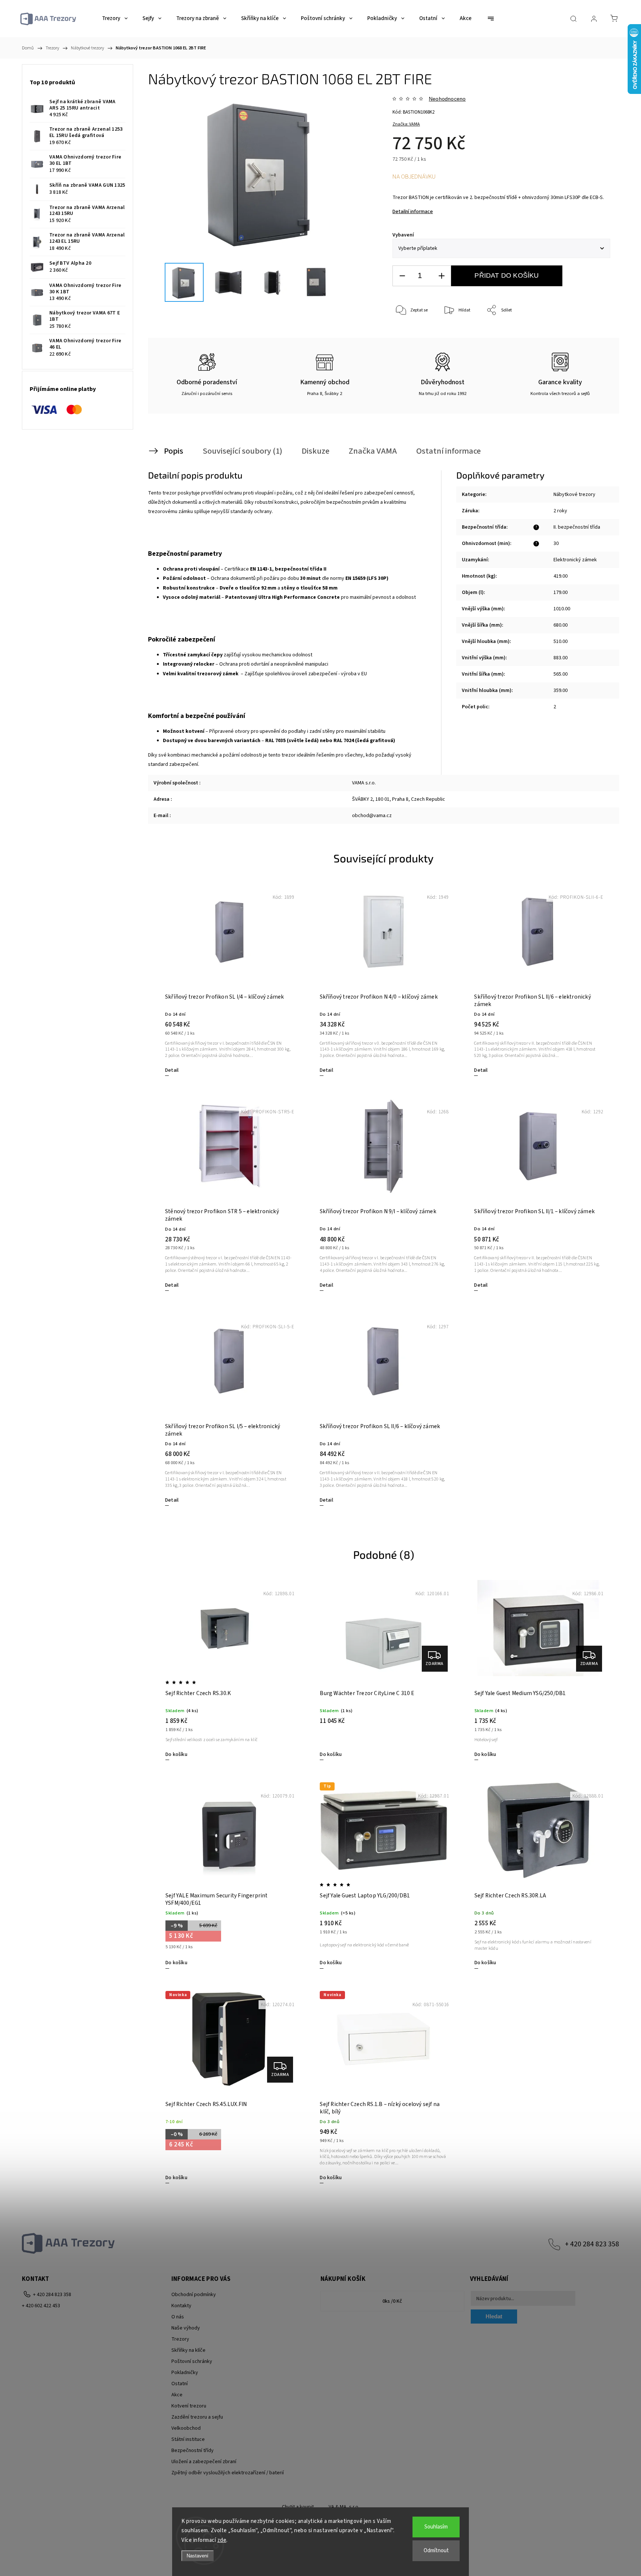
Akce (177, 2395)
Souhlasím (436, 2527)
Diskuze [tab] (315, 451)
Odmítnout (436, 2551)
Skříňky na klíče (188, 2350)
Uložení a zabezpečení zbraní (204, 2462)
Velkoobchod (186, 2428)
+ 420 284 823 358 (592, 2244)
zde (222, 2540)
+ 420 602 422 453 (41, 2306)
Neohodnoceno (447, 99)
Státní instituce (188, 2439)
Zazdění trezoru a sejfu (197, 2417)
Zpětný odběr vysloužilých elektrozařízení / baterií (228, 2473)
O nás (178, 2317)
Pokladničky (185, 2373)
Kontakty (181, 2306)
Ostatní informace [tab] (448, 451)
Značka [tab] (373, 451)
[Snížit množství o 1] (402, 276)
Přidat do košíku (507, 275)
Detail (172, 1070)
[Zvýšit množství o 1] (441, 276)
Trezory (180, 2339)
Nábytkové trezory (574, 494)
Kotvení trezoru (189, 2406)
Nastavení (198, 2556)
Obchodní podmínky (194, 2295)
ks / (392, 2301)
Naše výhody (186, 2328)
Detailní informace (413, 212)
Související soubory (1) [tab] (242, 451)
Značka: (406, 124)
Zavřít (594, 335)
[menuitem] (115, 19)
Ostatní (180, 2384)
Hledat (494, 2316)
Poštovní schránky (192, 2361)
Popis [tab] (174, 451)
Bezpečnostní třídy (193, 2451)
